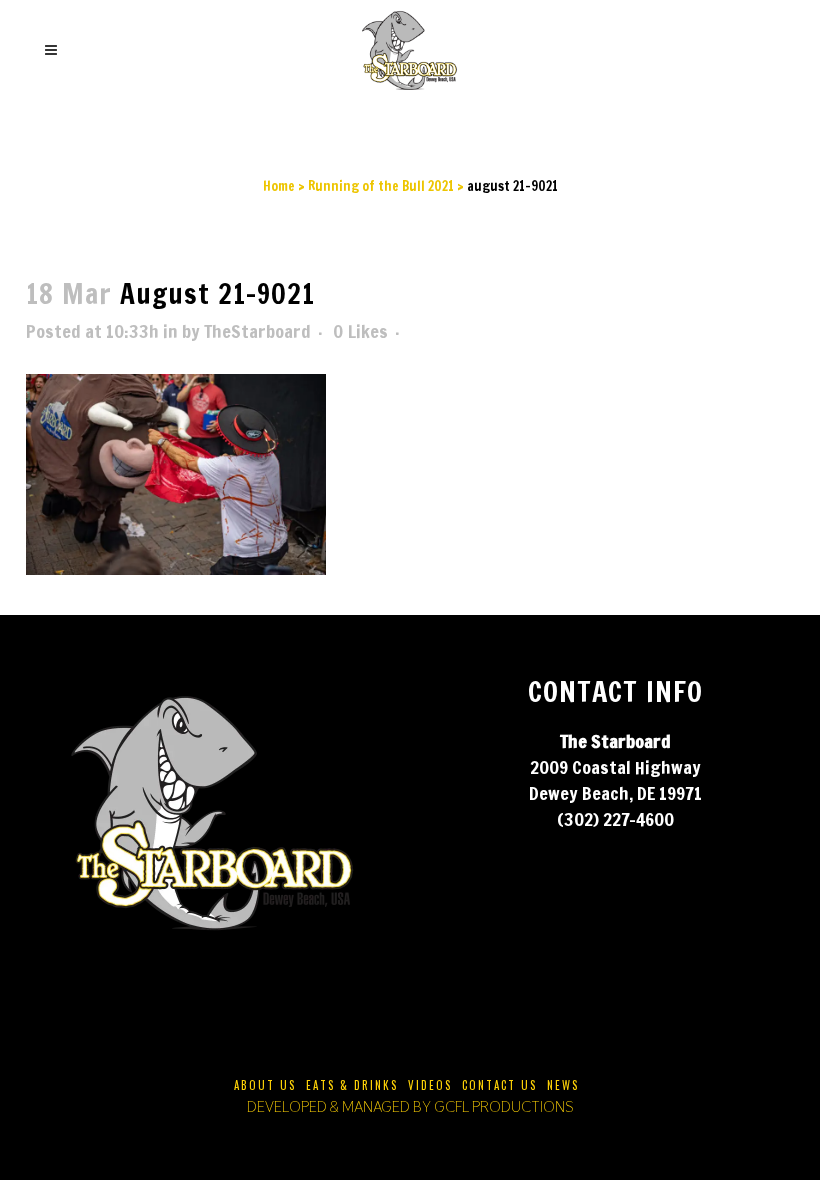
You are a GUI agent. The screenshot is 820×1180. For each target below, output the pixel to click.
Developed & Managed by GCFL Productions (410, 1106)
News (563, 1085)
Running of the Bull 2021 (381, 186)
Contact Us (499, 1085)
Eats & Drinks (352, 1085)
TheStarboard (257, 331)
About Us (265, 1085)
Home (279, 186)
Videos (430, 1085)
